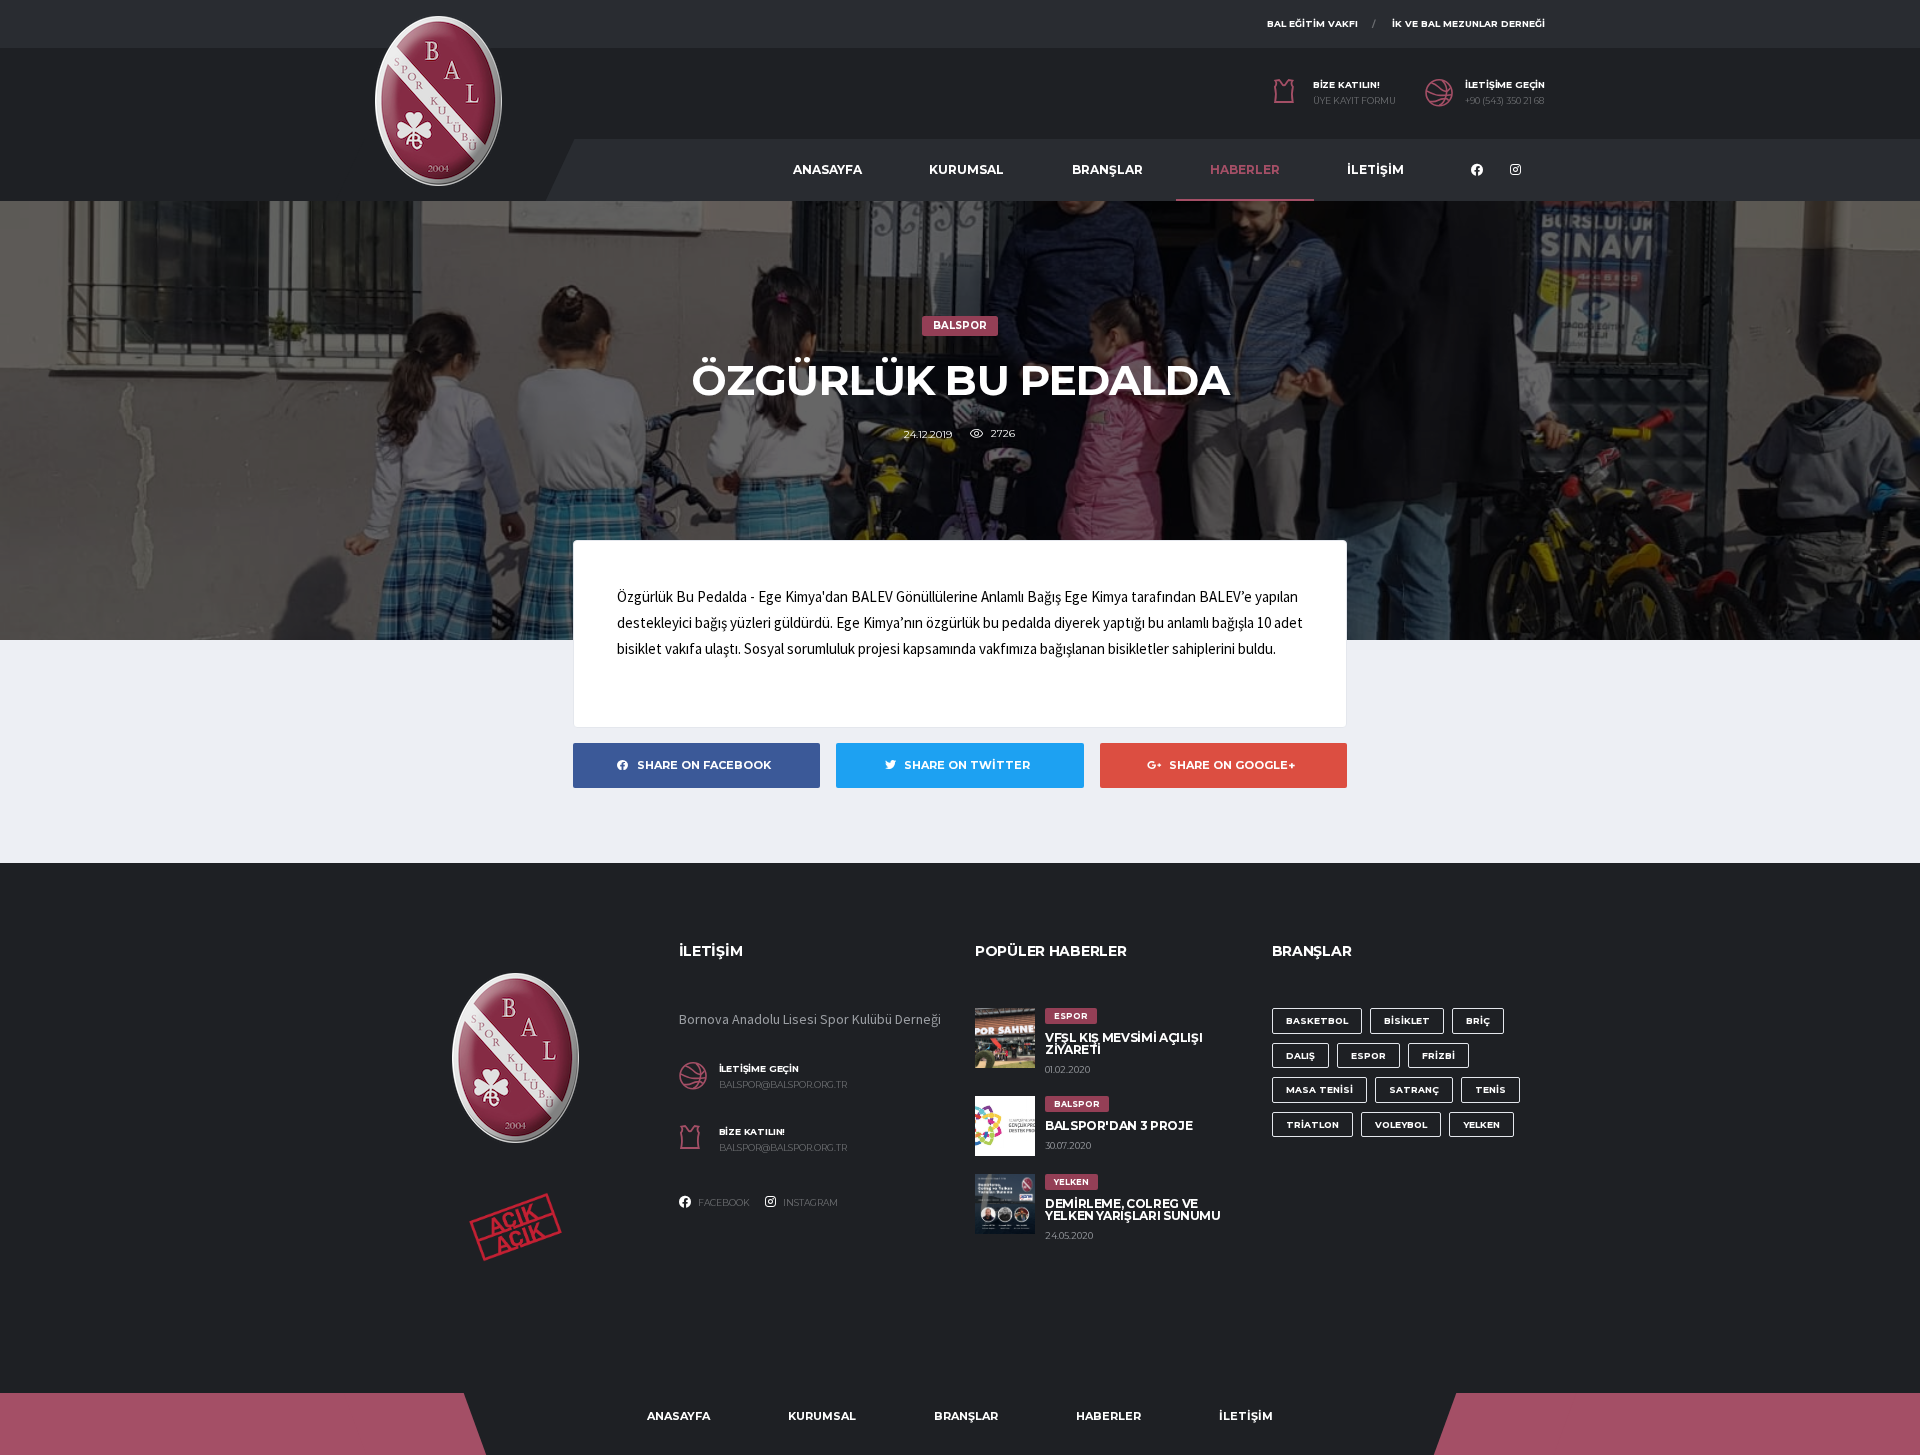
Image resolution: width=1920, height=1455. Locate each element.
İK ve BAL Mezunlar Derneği (1468, 23)
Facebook (723, 1202)
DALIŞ (1300, 1055)
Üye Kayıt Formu (1354, 101)
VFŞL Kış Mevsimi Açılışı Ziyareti (1123, 1043)
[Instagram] (1518, 171)
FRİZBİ (1438, 1055)
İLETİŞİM (1375, 169)
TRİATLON (1312, 1124)
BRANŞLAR (1107, 169)
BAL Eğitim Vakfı (1312, 23)
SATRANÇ (1414, 1089)
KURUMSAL (966, 169)
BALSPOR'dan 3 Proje (1118, 1125)
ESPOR (1368, 1055)
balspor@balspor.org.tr (783, 1085)
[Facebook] (1479, 171)
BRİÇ (1478, 1020)
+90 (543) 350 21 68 (1504, 101)
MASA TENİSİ (1319, 1089)
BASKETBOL (1317, 1020)
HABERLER (1245, 169)
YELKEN (1481, 1124)
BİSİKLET (1407, 1020)
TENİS (1490, 1089)
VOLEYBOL (1401, 1124)
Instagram (809, 1202)
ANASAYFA (827, 169)
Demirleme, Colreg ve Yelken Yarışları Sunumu (1133, 1209)
